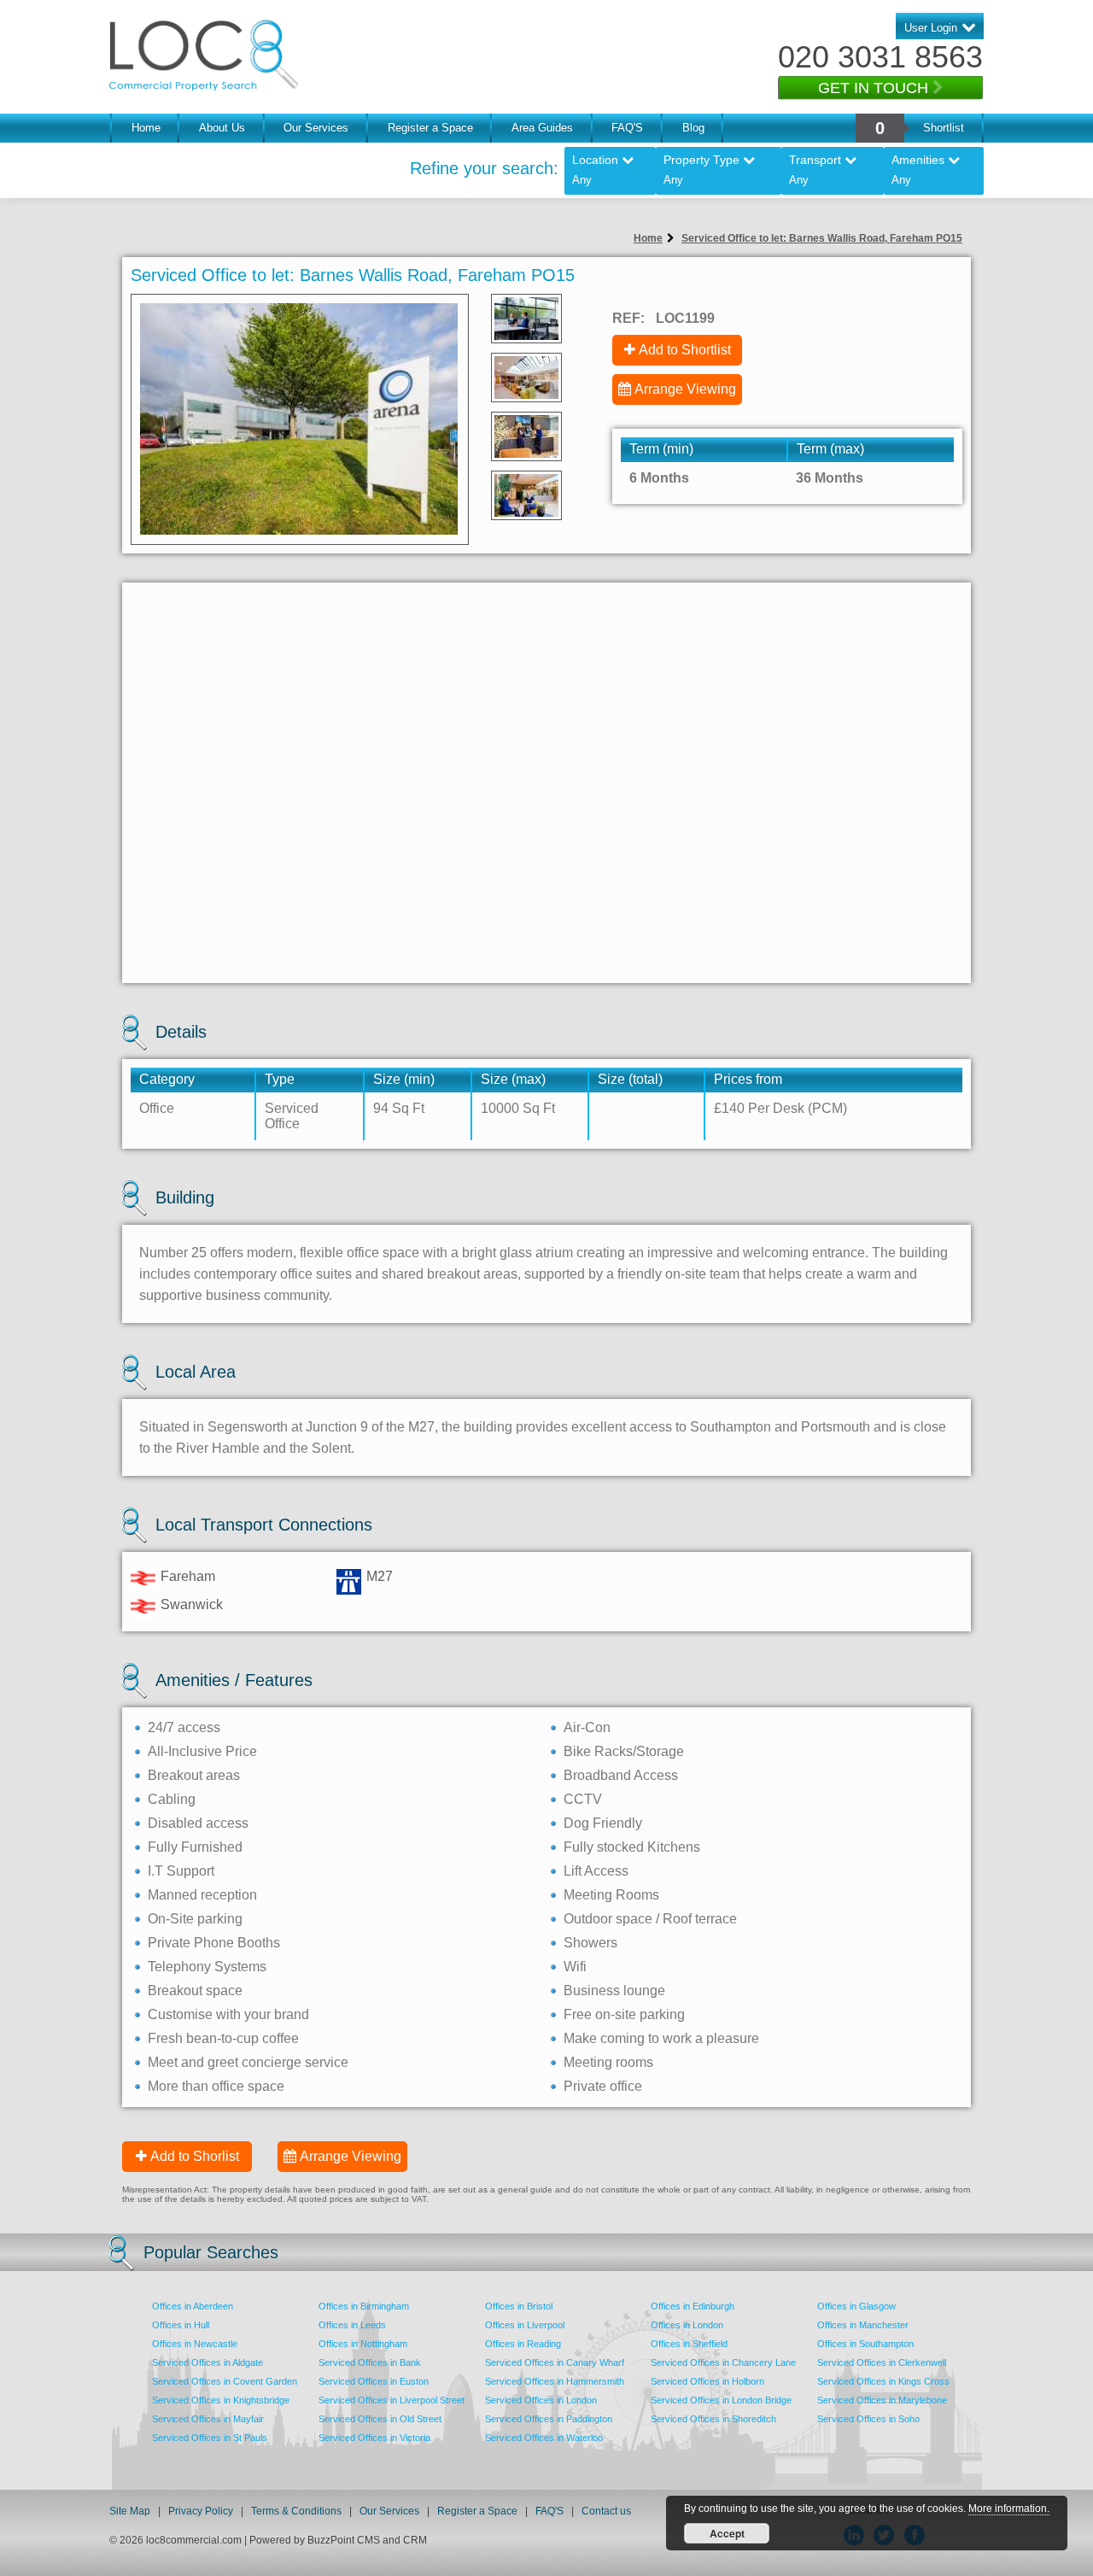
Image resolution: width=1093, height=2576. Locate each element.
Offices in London (687, 2325)
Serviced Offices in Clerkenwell (882, 2362)
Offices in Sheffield (689, 2344)
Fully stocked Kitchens (632, 1847)
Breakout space (195, 1991)
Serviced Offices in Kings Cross (883, 2381)
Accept (727, 2533)
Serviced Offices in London (541, 2400)
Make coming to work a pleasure (661, 2038)
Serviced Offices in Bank (370, 2362)
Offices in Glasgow (856, 2306)
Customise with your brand (228, 2014)
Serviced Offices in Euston (374, 2381)
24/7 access (184, 1727)
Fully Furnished (195, 1847)
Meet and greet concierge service (248, 2062)
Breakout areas (194, 1775)
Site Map (130, 2511)
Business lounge (614, 1991)
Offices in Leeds (352, 2325)
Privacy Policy (202, 2511)
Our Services (316, 128)
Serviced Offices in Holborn (707, 2381)
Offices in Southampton (865, 2344)
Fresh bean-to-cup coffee (223, 2038)
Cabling (172, 1799)
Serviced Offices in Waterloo (544, 2438)
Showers (590, 1943)
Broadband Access (621, 1775)
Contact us (606, 2511)
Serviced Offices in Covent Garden (225, 2381)
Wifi (575, 1967)
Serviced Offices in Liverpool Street (392, 2400)
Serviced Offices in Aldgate (207, 2362)
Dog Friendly (603, 1823)
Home (146, 128)
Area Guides (542, 128)
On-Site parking (195, 1919)
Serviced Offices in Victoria (374, 2438)
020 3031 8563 (880, 57)
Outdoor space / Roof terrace (650, 1919)
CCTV (583, 1799)
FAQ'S (627, 128)
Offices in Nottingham (363, 2344)
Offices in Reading (523, 2344)
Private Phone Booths (214, 1943)
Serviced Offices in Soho (868, 2419)
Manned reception (202, 1895)
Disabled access (198, 1823)
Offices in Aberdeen (193, 2306)
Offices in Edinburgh (693, 2306)
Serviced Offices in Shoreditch (713, 2419)
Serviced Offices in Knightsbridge (221, 2400)
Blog (693, 128)
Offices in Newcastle (195, 2344)
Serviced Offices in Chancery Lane (723, 2362)
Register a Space (430, 128)
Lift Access (596, 1871)
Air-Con (587, 1727)
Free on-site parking (624, 2014)
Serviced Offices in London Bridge (721, 2400)
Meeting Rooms (611, 1895)
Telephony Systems (207, 1967)
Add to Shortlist (685, 350)
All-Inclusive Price (202, 1751)
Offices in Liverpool (525, 2325)
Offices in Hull (181, 2325)
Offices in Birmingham (364, 2306)
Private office (603, 2086)
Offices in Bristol (519, 2306)
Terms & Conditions (296, 2511)
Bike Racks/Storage (624, 1751)
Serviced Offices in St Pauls (210, 2438)
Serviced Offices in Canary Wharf (555, 2362)
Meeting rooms (608, 2062)
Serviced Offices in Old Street (380, 2419)
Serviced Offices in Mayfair (208, 2419)
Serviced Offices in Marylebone (882, 2400)
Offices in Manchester (863, 2325)
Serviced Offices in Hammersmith (555, 2381)
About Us (222, 128)
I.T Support (181, 1871)
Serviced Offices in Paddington (549, 2419)
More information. (1009, 2509)
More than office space (216, 2086)
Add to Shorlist (195, 2156)
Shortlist (944, 128)
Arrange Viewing (685, 389)
